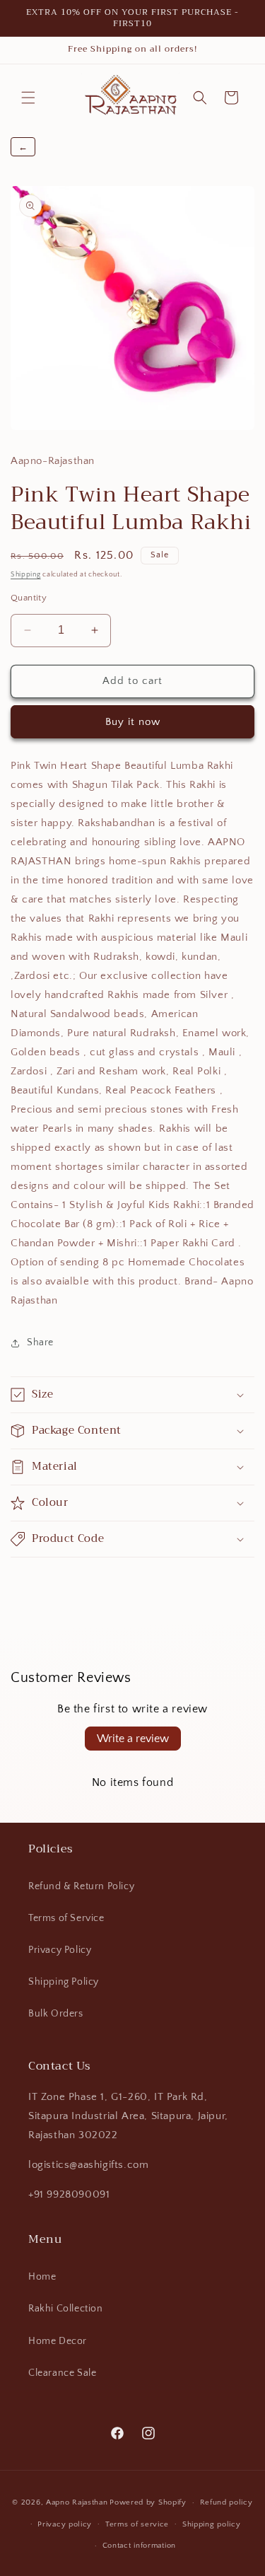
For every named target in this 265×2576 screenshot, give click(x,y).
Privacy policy (65, 2524)
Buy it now (133, 722)
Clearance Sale (62, 2373)
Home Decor (58, 2341)
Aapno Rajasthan (77, 2502)
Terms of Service (66, 1918)
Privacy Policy (60, 1950)
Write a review (133, 1739)
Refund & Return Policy (81, 1886)
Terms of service (137, 2524)
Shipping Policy (64, 1982)
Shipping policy (212, 2524)
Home (42, 2277)
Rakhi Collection (66, 2309)
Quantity (29, 598)
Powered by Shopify (148, 2502)
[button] (28, 98)
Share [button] (40, 1342)
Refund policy (226, 2502)
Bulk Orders (56, 2014)
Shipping (26, 575)
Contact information (139, 2546)
